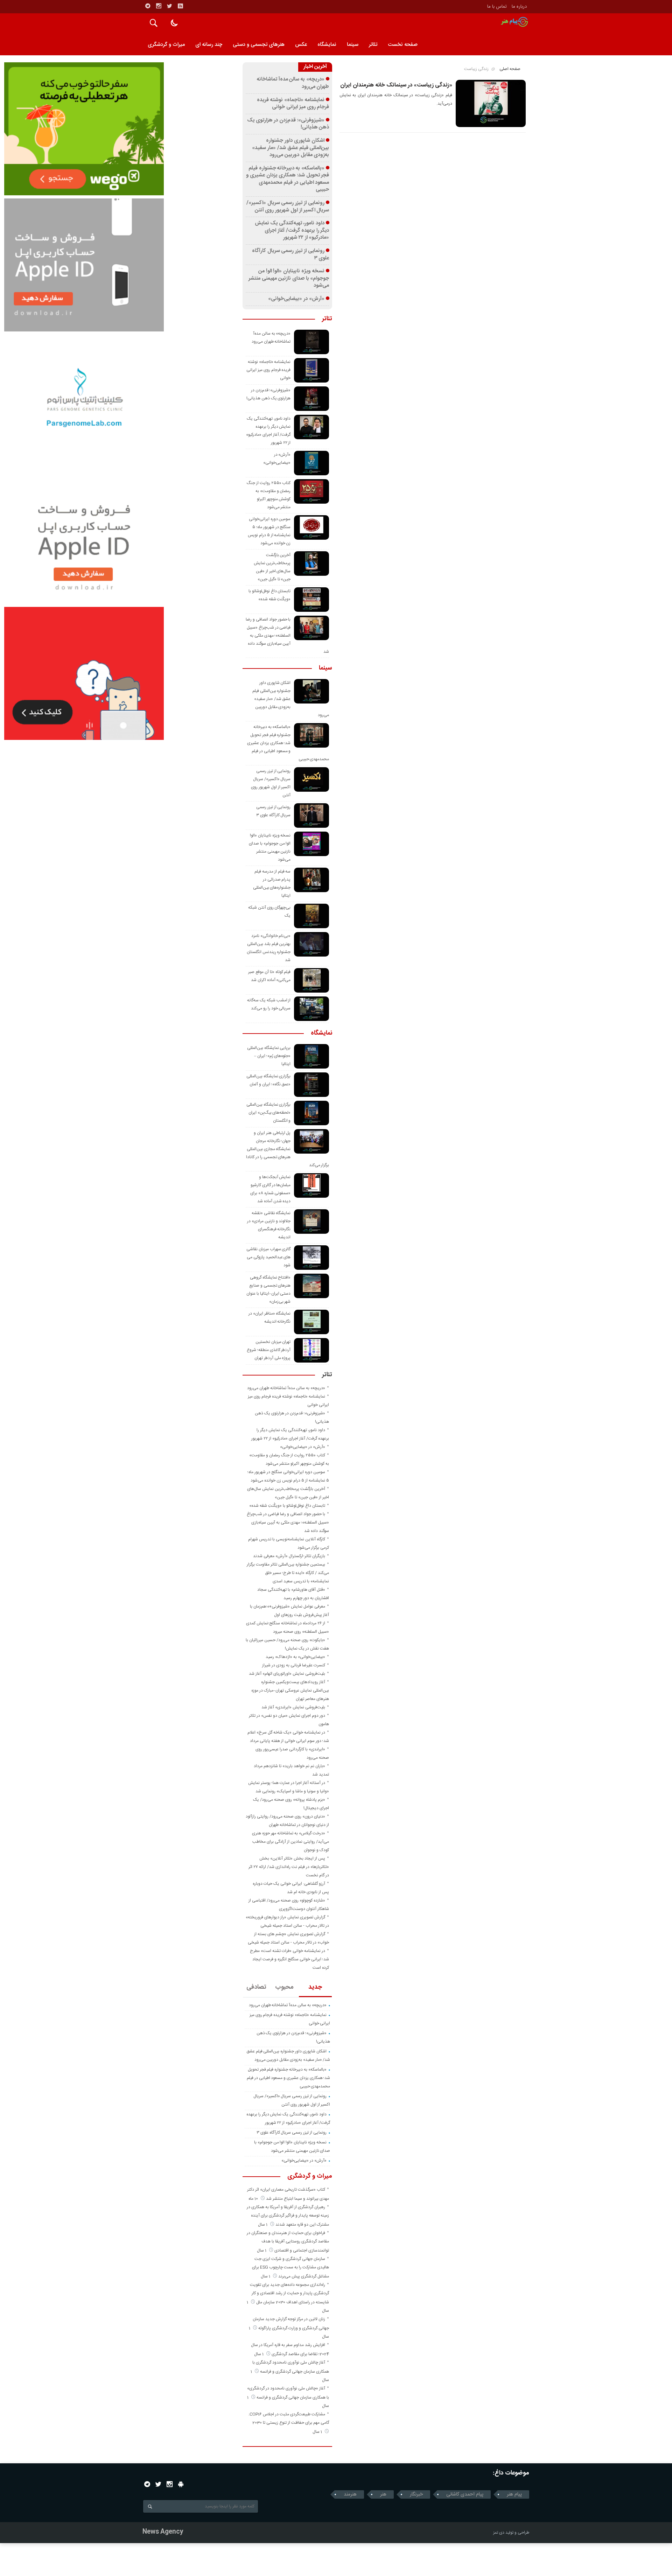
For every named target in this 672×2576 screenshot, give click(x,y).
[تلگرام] (148, 6)
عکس (301, 45)
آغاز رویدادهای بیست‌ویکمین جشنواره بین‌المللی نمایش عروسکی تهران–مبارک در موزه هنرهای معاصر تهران (290, 1690)
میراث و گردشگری (166, 45)
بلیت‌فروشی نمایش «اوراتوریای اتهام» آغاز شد (287, 1674)
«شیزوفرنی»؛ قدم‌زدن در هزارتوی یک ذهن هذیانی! (288, 124)
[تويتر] (169, 6)
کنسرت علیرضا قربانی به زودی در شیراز (294, 1665)
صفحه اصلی (510, 69)
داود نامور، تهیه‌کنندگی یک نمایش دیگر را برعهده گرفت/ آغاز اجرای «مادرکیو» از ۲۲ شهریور (292, 230)
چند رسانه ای (209, 45)
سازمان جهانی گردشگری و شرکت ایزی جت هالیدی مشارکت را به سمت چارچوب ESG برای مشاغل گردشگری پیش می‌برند (290, 2268)
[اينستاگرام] (159, 6)
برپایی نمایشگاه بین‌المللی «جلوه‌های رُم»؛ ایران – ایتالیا (269, 1056)
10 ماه (254, 2199)
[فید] (180, 6)
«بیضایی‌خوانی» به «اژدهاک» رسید (295, 1657)
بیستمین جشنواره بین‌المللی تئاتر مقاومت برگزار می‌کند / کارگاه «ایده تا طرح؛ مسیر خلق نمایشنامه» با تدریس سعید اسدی (288, 1573)
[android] (181, 2484)
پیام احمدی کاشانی (465, 2494)
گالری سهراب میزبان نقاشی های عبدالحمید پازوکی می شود (268, 1257)
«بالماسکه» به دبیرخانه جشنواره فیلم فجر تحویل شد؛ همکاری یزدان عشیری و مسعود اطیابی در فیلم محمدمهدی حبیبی (288, 179)
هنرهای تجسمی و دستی (259, 45)
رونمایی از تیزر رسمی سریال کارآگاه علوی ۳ (291, 255)
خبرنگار (416, 2494)
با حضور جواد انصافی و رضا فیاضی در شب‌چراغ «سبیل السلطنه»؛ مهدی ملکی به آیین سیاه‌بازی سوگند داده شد (287, 636)
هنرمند (350, 2494)
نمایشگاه (327, 45)
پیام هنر (514, 2494)
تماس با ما (497, 7)
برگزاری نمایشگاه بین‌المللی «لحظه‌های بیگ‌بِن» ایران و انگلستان (269, 1113)
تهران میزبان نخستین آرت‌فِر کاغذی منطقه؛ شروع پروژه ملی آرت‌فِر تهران (269, 1350)
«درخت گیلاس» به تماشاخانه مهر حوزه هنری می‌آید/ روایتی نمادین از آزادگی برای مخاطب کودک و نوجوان (290, 1842)
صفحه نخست (403, 45)
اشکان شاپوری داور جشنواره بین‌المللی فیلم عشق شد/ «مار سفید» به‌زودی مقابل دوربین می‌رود (290, 148)
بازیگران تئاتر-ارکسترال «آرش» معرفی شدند (289, 1556)
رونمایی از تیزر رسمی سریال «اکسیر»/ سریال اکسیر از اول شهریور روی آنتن (288, 207)
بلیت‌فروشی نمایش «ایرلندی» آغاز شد (293, 1707)
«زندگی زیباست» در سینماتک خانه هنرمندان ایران (396, 85)
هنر (383, 2494)
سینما (353, 45)
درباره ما (519, 7)
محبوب (284, 1987)
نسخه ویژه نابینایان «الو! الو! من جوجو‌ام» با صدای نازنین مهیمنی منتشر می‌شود (289, 278)
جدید (315, 1987)
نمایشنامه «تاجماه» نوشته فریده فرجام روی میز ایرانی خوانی (293, 104)
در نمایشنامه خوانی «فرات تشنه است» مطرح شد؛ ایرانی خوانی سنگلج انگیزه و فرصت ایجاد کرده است (289, 1959)
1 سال (263, 2225)
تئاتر (373, 45)
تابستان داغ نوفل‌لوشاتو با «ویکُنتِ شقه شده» (287, 1506)
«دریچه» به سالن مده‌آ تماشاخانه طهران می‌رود (293, 83)
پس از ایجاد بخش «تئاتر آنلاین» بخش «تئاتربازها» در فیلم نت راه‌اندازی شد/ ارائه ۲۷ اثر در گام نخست (289, 1867)
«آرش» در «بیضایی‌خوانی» (296, 299)
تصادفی (256, 1987)
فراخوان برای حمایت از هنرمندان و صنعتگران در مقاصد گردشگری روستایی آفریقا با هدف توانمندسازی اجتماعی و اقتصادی (288, 2242)
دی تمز (499, 2533)
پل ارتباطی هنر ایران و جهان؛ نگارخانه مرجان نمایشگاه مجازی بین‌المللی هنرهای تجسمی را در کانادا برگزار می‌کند (288, 1149)
